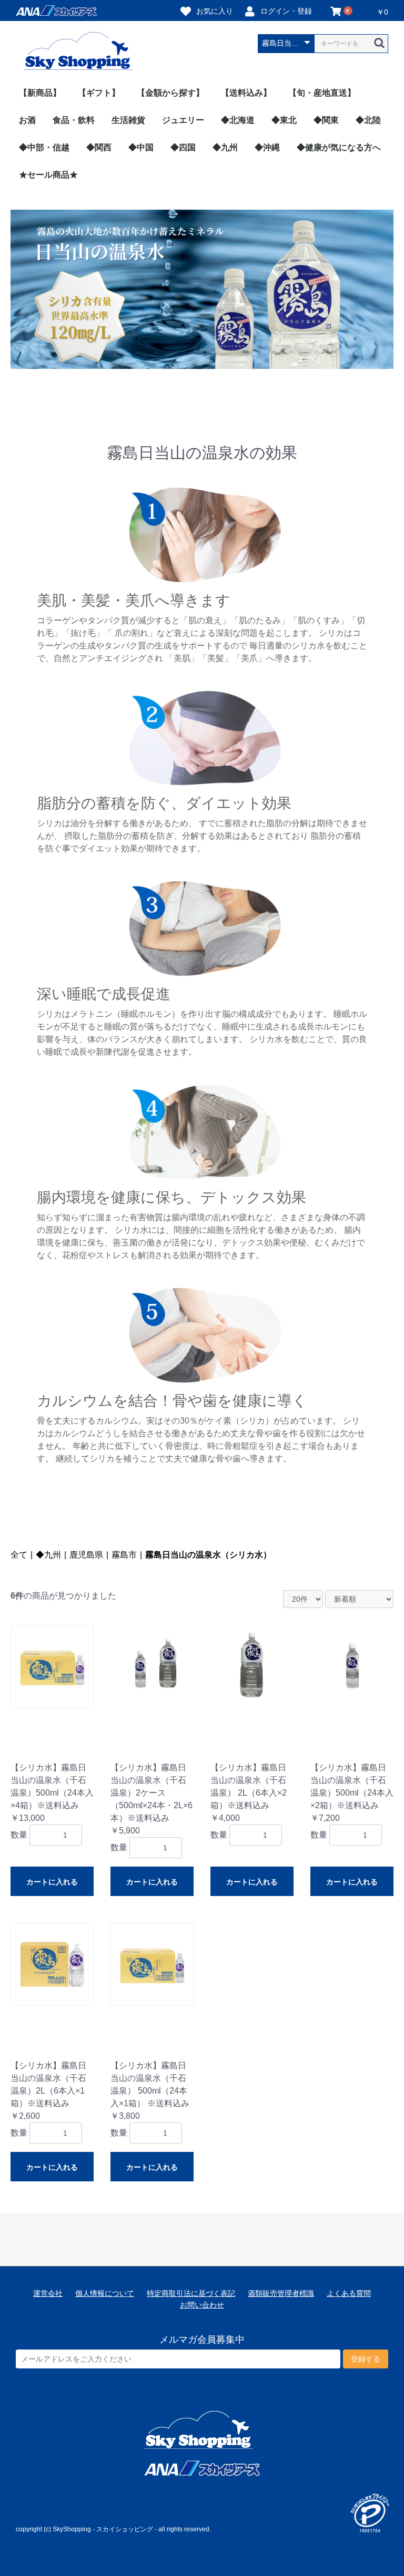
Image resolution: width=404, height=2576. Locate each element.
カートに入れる (52, 1882)
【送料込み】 (246, 93)
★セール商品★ (48, 175)
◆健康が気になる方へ (339, 147)
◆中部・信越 (44, 147)
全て (19, 1555)
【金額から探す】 (170, 93)
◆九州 (225, 147)
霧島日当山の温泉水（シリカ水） (208, 1555)
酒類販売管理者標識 (281, 2293)
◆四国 (183, 147)
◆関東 (326, 120)
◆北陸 (368, 120)
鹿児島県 (86, 1555)
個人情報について (105, 2293)
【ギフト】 (99, 93)
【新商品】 (40, 93)
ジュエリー (183, 120)
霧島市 (124, 1555)
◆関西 (99, 147)
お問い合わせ (202, 2305)
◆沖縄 (267, 147)
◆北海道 (238, 120)
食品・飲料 (74, 120)
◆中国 (141, 147)
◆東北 (284, 120)
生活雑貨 (128, 120)
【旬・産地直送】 (322, 93)
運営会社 (48, 2293)
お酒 (27, 120)
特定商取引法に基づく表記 (191, 2293)
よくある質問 (349, 2293)
